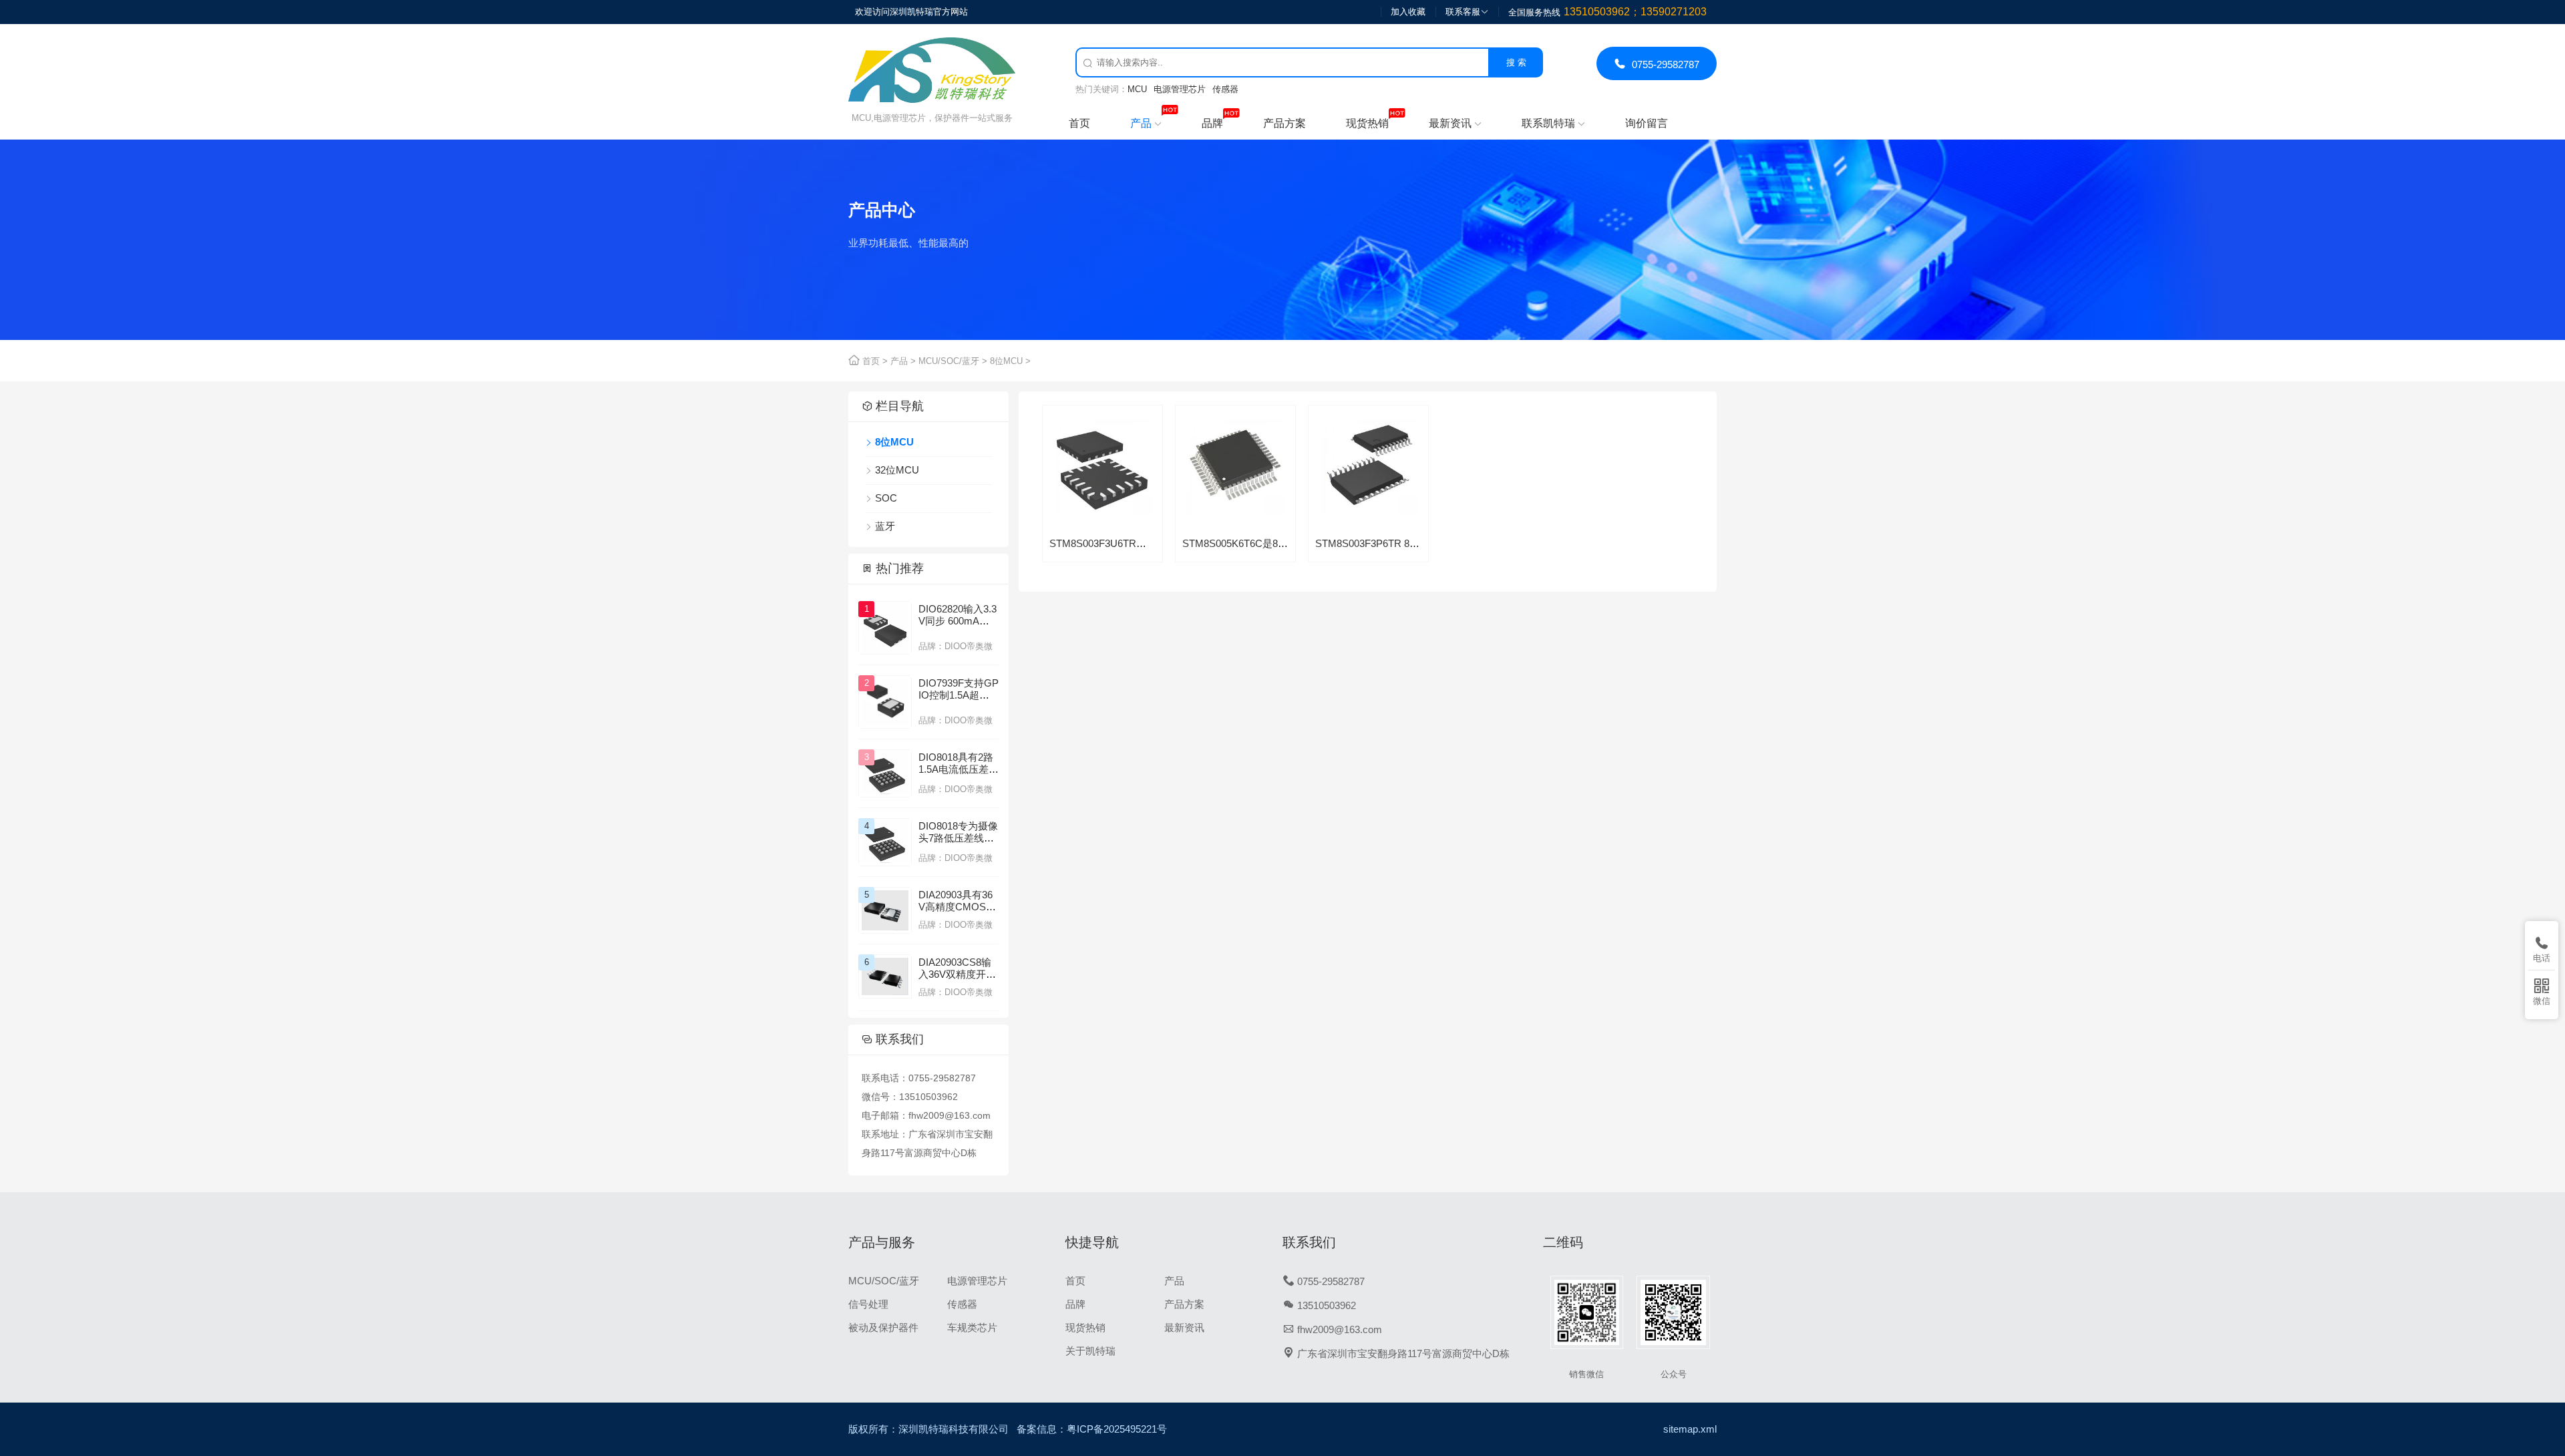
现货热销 (1367, 123)
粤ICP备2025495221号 (1117, 1429)
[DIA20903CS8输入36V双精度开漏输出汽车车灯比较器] (885, 975)
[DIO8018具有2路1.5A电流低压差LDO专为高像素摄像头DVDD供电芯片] (885, 773)
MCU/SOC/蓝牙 (949, 361)
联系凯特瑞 (1553, 123)
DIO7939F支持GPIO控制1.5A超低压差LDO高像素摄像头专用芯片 (959, 701)
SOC (886, 498)
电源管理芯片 (1180, 89)
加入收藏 (1408, 12)
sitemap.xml (1690, 1429)
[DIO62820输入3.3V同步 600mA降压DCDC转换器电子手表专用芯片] (885, 627)
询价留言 (1647, 123)
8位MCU (1006, 361)
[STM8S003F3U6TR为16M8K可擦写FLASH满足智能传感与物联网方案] (1102, 510)
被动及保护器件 (883, 1327)
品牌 (1212, 123)
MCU (1137, 89)
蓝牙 (885, 526)
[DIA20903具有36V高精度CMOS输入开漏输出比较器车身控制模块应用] (885, 909)
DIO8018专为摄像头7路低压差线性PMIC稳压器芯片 (958, 838)
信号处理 (868, 1304)
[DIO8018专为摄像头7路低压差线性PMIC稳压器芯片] (885, 842)
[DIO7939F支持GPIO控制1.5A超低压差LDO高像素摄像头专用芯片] (885, 701)
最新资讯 (1455, 123)
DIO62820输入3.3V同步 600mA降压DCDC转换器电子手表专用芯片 (958, 627)
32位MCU (897, 470)
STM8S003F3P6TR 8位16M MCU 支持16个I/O (1418, 543)
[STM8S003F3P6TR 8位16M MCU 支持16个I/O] (1368, 510)
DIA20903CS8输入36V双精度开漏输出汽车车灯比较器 (959, 980)
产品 (1146, 123)
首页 (1079, 123)
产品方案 (1285, 123)
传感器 (1225, 89)
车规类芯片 (972, 1327)
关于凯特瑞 (1090, 1351)
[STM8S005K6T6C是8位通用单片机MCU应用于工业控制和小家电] (1235, 510)
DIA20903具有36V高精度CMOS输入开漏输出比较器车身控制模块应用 (959, 913)
